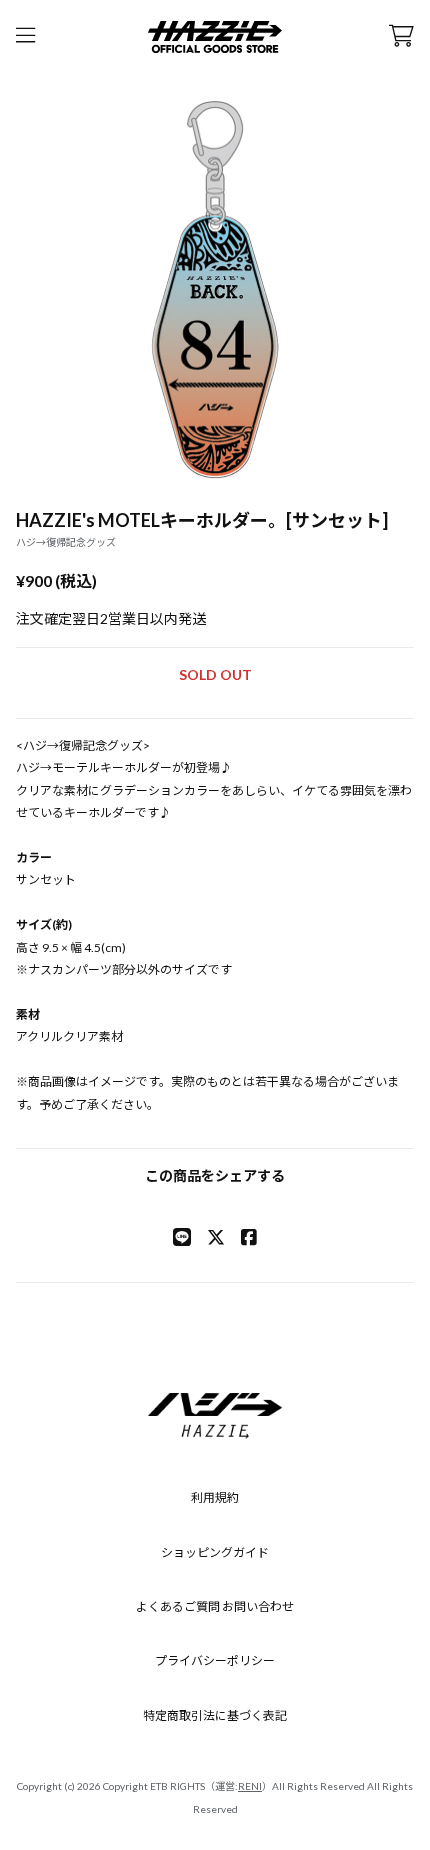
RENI (250, 1786)
